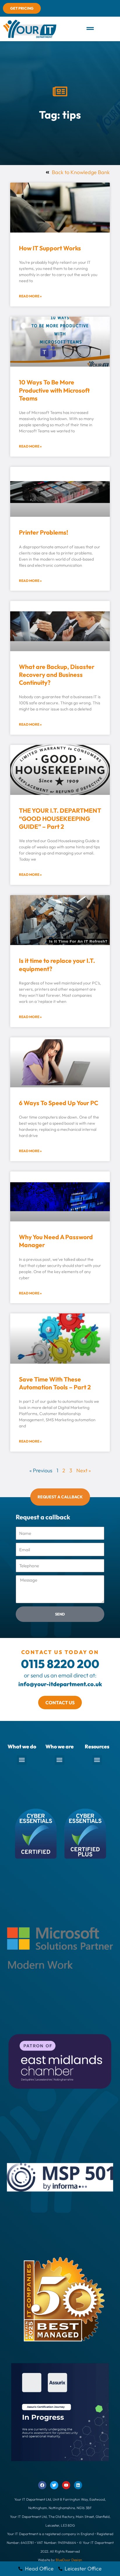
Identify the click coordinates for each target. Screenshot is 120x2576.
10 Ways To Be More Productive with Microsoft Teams (54, 390)
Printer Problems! (44, 532)
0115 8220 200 (60, 1664)
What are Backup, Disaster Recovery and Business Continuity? (57, 675)
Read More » (30, 296)
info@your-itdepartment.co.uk (60, 1684)
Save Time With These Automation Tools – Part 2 (55, 1383)
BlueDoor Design (69, 2560)
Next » (84, 1470)
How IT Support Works (50, 248)
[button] (90, 29)
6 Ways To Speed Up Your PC (59, 1103)
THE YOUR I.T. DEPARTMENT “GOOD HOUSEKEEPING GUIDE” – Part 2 (60, 818)
